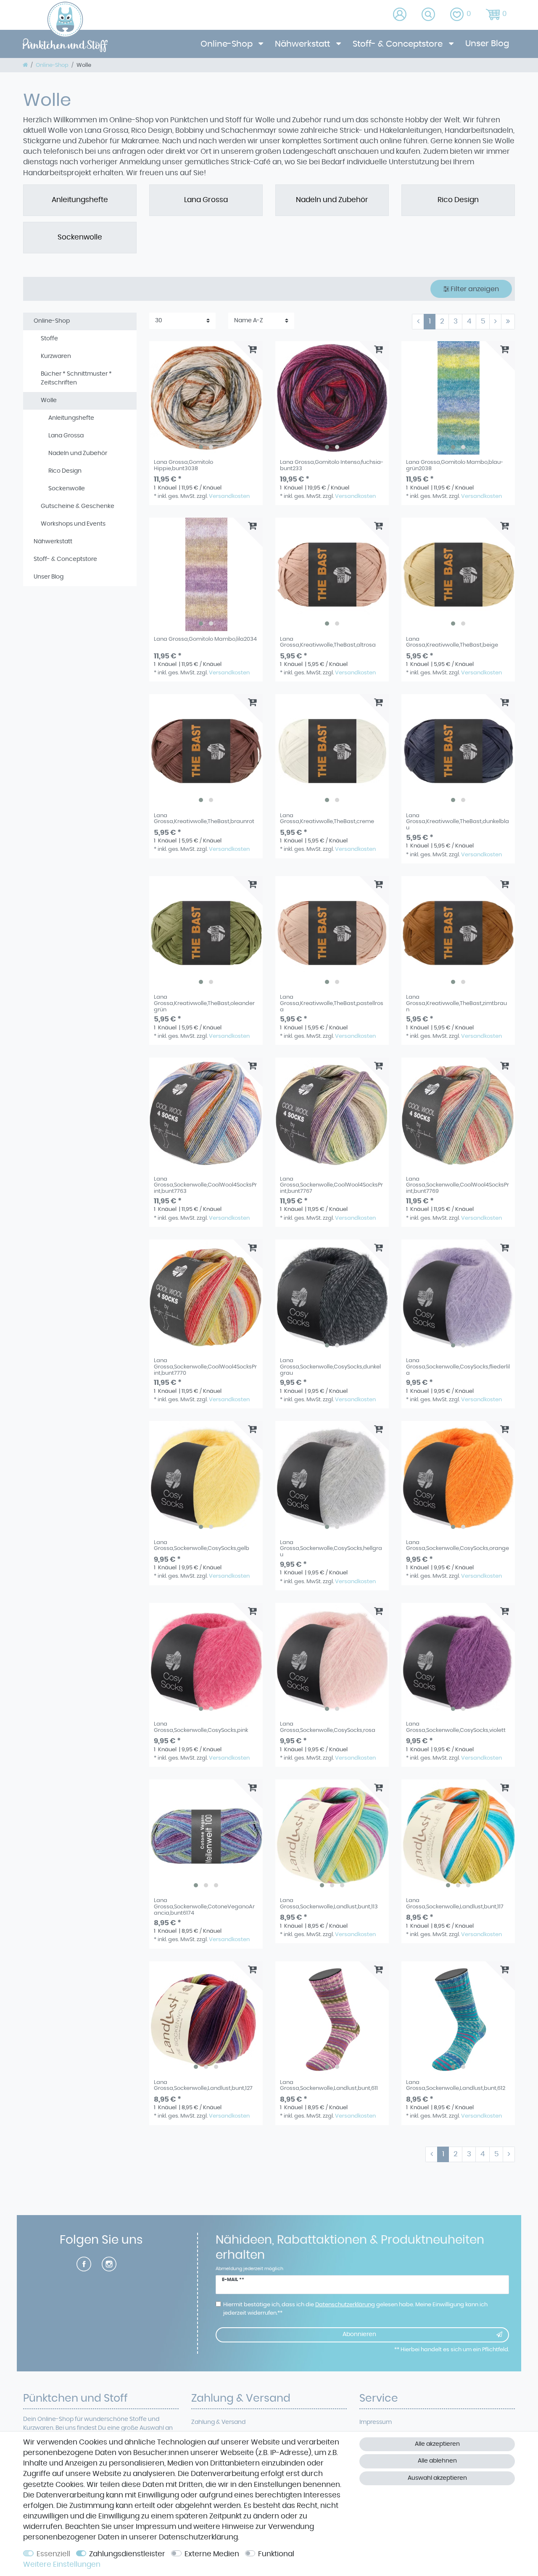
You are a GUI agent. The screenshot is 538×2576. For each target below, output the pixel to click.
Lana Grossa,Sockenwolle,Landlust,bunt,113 (329, 1904)
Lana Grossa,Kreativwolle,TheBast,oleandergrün (204, 1003)
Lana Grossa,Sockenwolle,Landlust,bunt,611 (329, 2085)
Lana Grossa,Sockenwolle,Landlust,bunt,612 (456, 2085)
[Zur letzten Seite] (508, 322)
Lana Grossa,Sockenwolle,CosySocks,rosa (328, 1727)
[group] (206, 398)
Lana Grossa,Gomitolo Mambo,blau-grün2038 (455, 465)
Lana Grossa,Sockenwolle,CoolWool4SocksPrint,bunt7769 (458, 1185)
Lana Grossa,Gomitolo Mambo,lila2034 (205, 639)
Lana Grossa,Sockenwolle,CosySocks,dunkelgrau (330, 1367)
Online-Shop (228, 44)
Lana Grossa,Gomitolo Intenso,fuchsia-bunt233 (332, 465)
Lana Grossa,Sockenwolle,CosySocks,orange (458, 1546)
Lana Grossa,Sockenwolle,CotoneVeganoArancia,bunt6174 (204, 1907)
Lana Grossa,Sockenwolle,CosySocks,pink (201, 1727)
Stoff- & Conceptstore (399, 44)
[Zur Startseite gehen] (25, 65)
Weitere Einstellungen (62, 2565)
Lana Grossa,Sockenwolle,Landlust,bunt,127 (203, 2085)
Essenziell (53, 2554)
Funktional (276, 2554)
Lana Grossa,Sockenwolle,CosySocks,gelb (202, 1546)
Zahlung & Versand (218, 2422)
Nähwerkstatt (303, 44)
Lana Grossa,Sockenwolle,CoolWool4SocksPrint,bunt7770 (205, 1367)
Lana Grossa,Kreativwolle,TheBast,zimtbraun (456, 1003)
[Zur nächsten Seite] (495, 322)
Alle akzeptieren (437, 2444)
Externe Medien (212, 2554)
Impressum (376, 2422)
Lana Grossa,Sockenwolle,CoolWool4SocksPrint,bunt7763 (205, 1185)
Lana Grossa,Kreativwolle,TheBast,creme (327, 819)
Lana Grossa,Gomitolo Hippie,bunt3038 (183, 465)
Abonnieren (359, 2334)
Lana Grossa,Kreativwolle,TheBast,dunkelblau (458, 822)
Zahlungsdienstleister (127, 2554)
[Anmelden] (400, 15)
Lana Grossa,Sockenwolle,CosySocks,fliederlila (458, 1367)
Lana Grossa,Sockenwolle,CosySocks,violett (456, 1727)
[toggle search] (429, 15)
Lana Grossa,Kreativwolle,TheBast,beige (452, 642)
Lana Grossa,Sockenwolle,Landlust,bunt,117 (455, 1904)
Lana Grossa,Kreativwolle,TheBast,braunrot (204, 819)
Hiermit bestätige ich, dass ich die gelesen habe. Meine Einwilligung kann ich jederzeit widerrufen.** (355, 2309)
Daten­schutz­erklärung (198, 2537)
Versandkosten (229, 496)
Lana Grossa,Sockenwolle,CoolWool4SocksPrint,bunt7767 (331, 1185)
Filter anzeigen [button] (475, 289)
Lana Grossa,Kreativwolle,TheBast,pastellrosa (332, 1003)
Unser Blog (487, 44)
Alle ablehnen (437, 2461)
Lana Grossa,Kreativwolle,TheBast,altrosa (328, 642)
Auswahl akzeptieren (437, 2478)
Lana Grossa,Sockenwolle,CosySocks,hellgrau (331, 1549)
